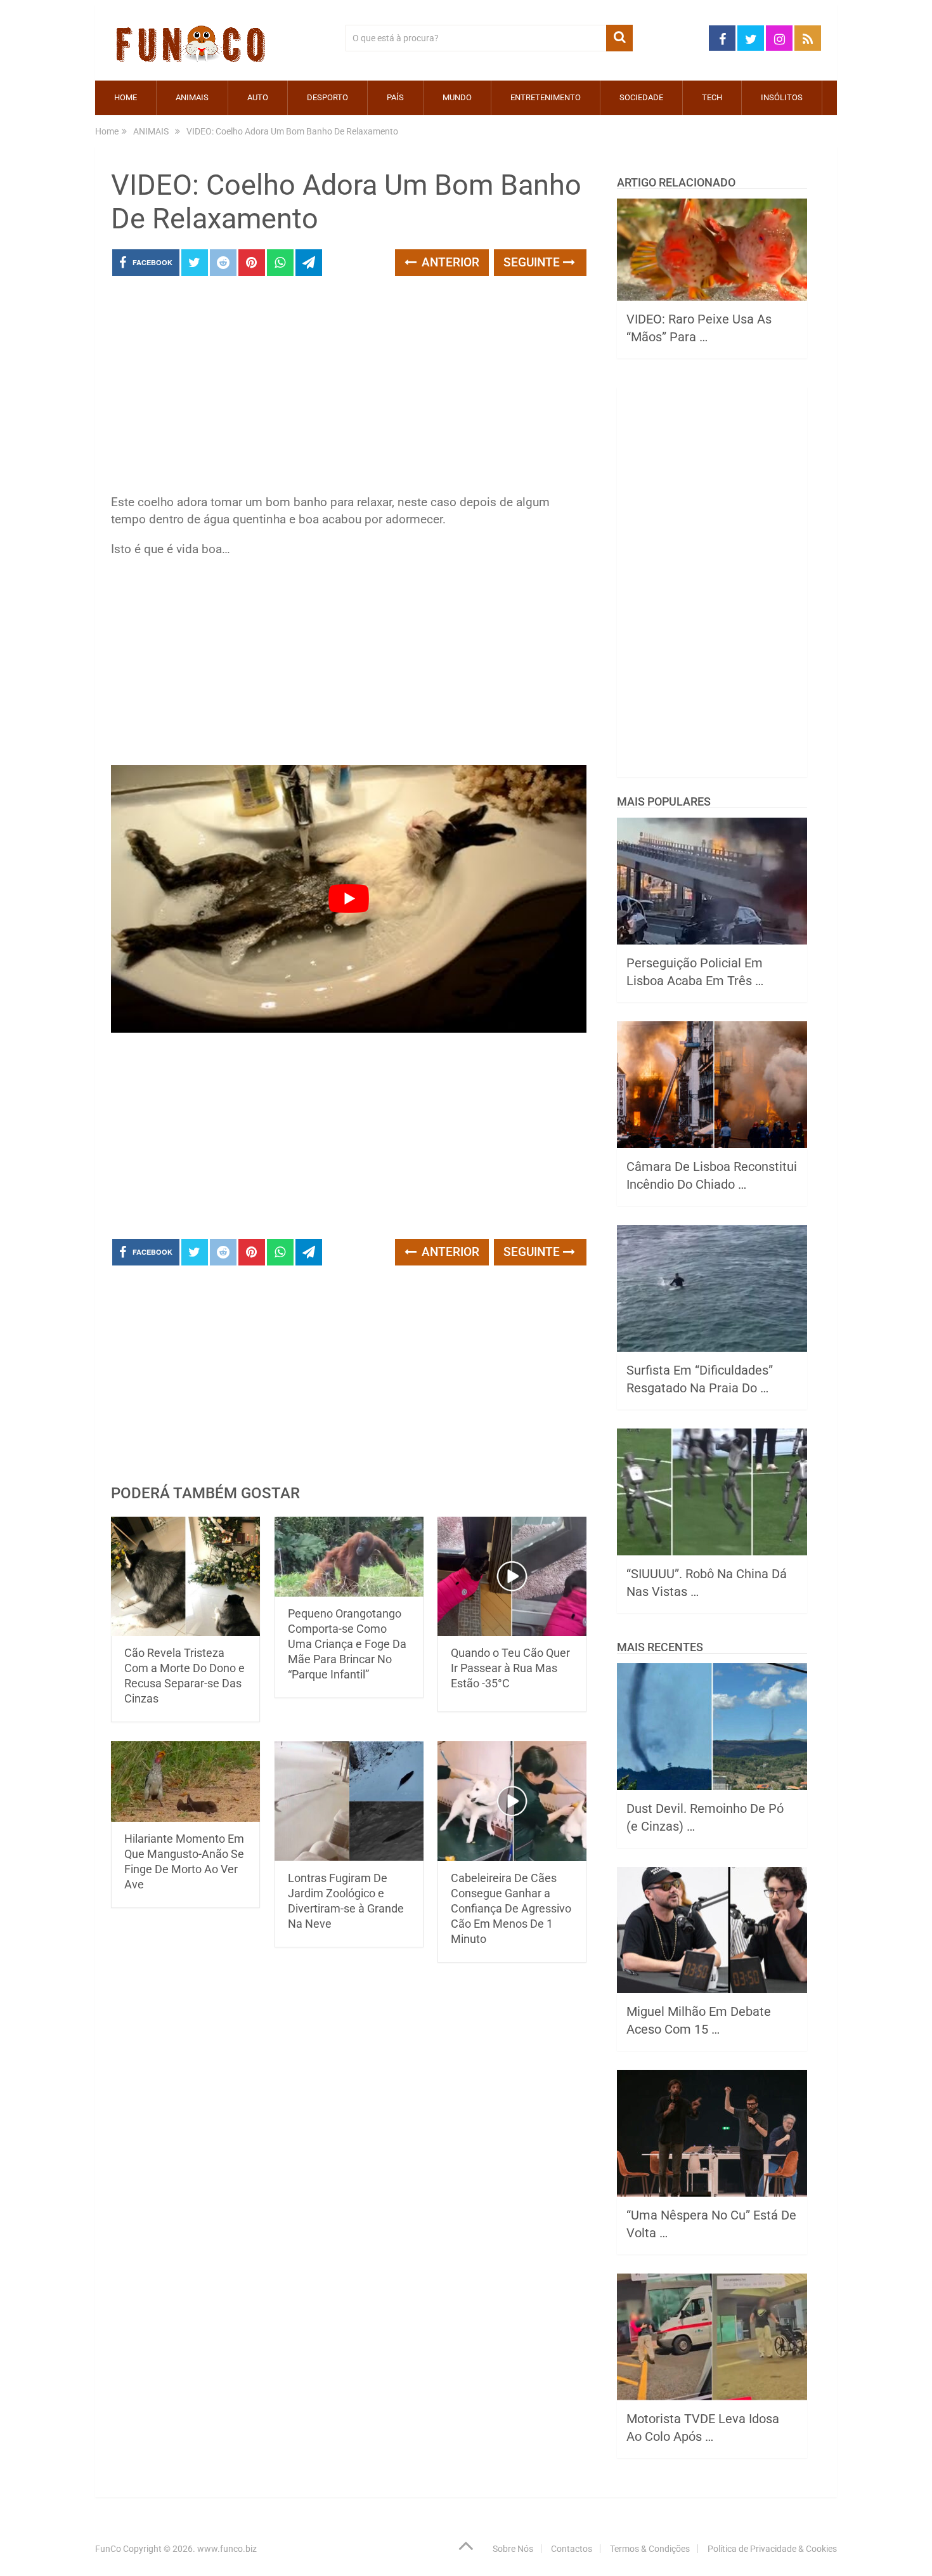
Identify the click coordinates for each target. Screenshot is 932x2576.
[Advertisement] (349, 389)
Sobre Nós (513, 2549)
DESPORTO (327, 97)
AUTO (258, 97)
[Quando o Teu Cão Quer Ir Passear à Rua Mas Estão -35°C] (512, 1577)
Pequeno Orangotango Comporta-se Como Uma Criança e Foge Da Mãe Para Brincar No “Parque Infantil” (347, 1644)
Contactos (572, 2549)
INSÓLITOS (782, 97)
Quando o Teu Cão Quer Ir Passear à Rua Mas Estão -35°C (510, 1668)
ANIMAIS (192, 97)
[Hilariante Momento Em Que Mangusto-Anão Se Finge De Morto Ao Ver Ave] (185, 1781)
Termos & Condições (650, 2549)
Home (126, 97)
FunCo (108, 2549)
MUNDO (457, 97)
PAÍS (395, 97)
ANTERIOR (449, 262)
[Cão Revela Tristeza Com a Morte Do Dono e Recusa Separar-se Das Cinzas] (185, 1577)
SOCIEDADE (641, 97)
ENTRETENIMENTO (546, 97)
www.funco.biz (227, 2549)
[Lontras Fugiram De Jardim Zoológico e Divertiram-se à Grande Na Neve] (349, 1801)
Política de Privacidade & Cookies (772, 2549)
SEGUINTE (533, 262)
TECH (712, 97)
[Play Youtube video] (349, 899)
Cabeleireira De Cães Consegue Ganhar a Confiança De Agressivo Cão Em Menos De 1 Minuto (511, 1908)
